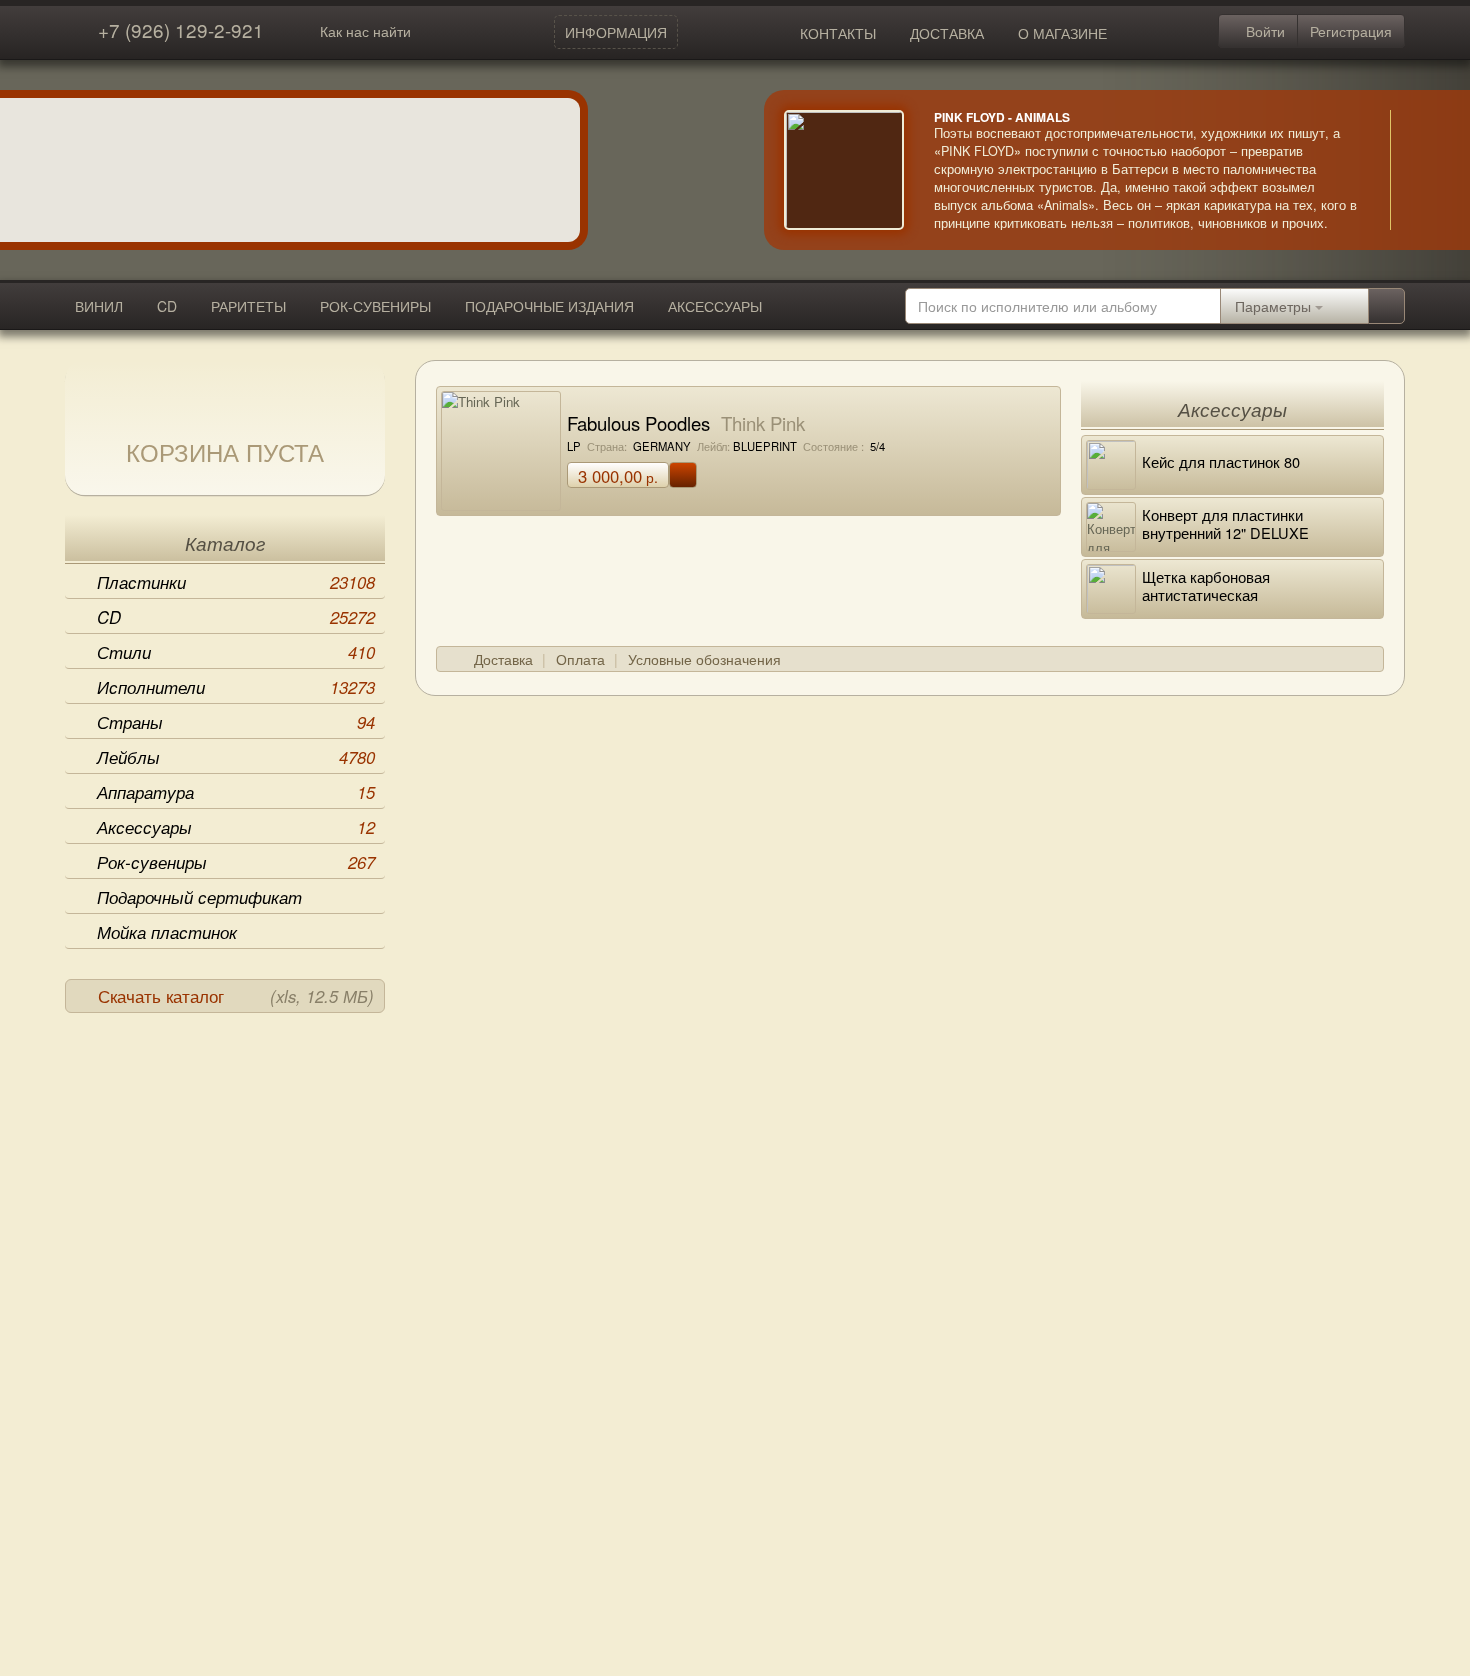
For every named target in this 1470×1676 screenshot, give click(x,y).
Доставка (503, 659)
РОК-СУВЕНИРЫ (375, 306)
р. (618, 476)
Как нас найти (365, 31)
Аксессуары (236, 827)
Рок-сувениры (236, 862)
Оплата (580, 659)
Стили (236, 652)
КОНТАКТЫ (838, 33)
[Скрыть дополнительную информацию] (1420, 170)
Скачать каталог (236, 996)
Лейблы (236, 757)
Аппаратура (236, 792)
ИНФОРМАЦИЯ (616, 32)
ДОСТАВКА (947, 33)
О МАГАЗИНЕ (1062, 33)
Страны (236, 722)
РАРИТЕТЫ (248, 306)
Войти (1263, 31)
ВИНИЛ (99, 306)
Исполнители (236, 687)
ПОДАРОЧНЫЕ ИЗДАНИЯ (549, 306)
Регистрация (1351, 31)
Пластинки (236, 582)
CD (167, 306)
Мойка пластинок (167, 932)
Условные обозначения (704, 659)
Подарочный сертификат (199, 897)
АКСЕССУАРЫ (715, 306)
